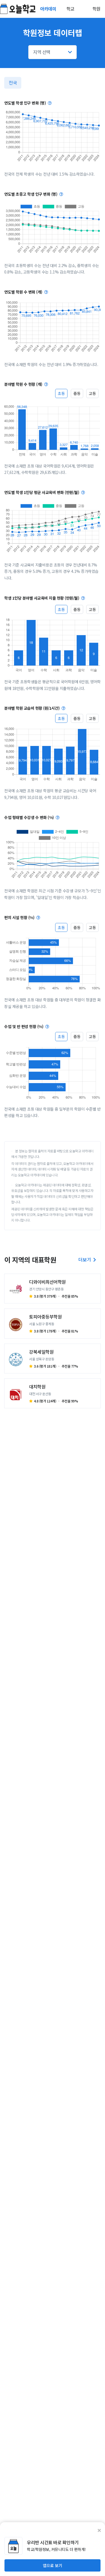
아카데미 (49, 9)
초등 (61, 393)
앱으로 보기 (53, 2565)
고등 (92, 393)
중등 (77, 393)
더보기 (85, 1259)
